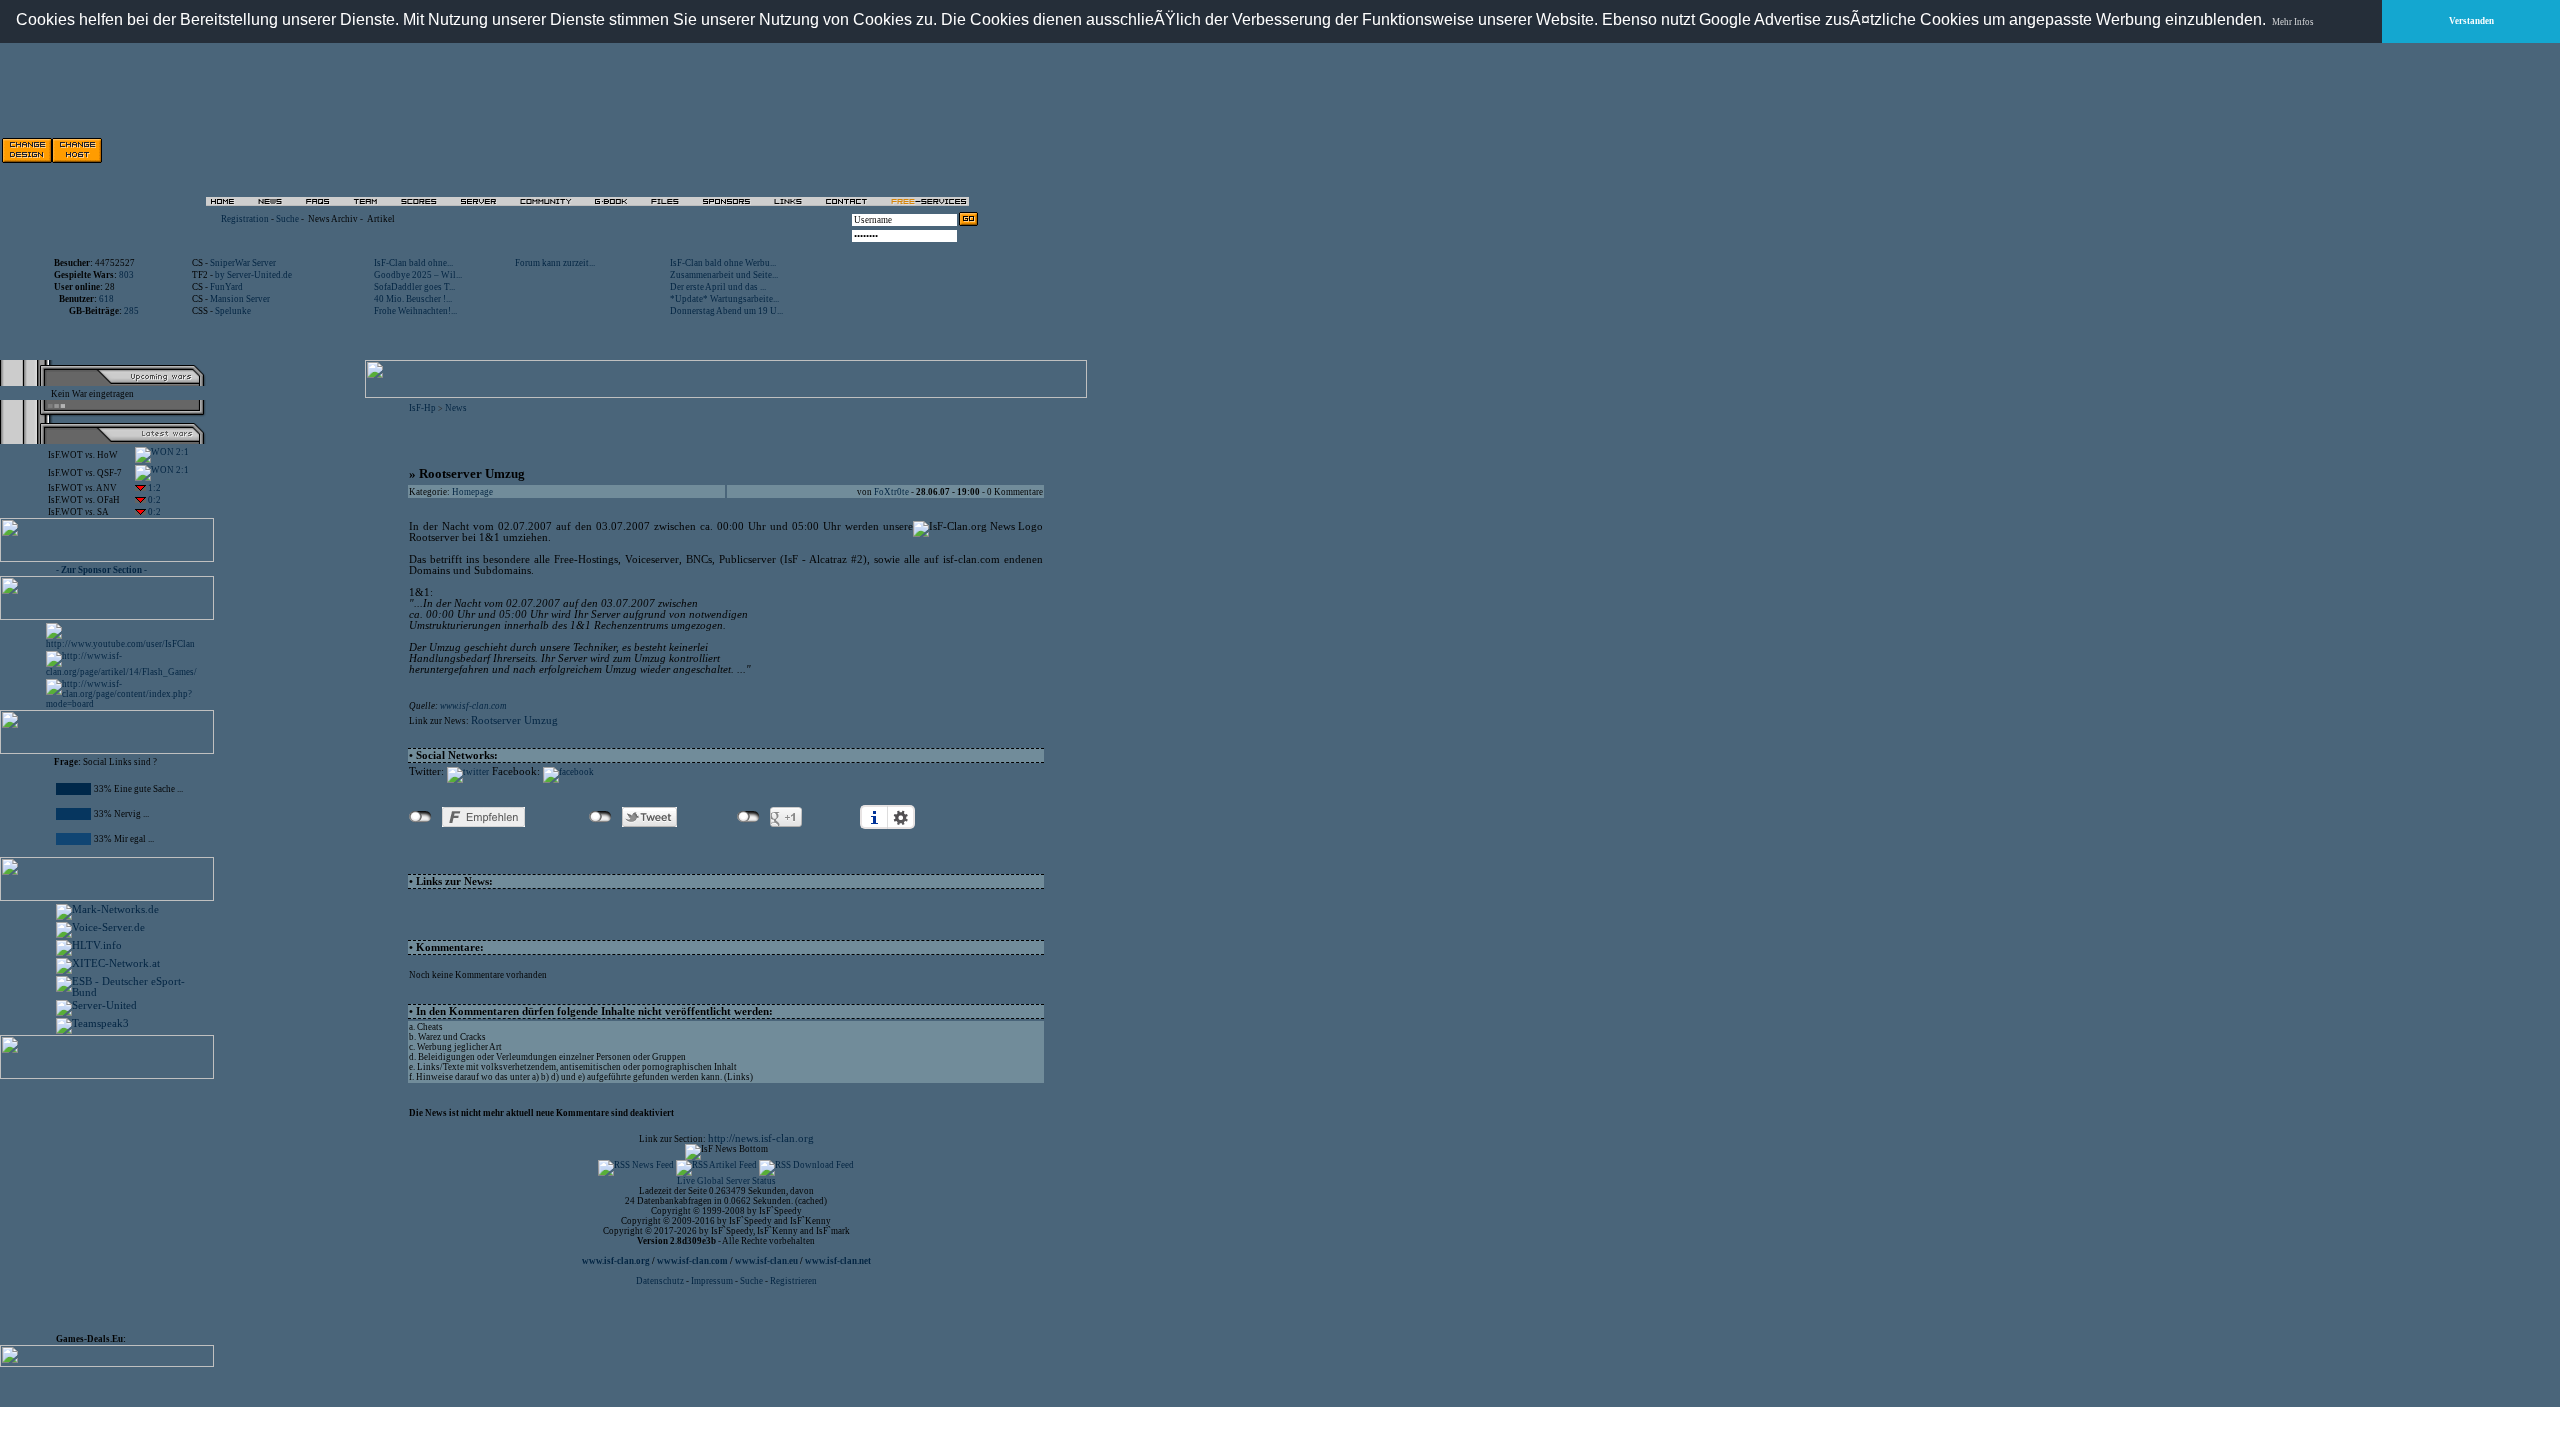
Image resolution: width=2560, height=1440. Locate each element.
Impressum (712, 1281)
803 (126, 275)
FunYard (226, 287)
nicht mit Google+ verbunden (748, 817)
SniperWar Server (243, 263)
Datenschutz (661, 1281)
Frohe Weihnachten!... (415, 311)
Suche (287, 219)
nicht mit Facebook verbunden (420, 817)
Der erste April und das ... (718, 287)
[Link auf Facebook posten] (568, 772)
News (456, 408)
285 (131, 311)
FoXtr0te (891, 492)
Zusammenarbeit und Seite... (724, 275)
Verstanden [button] (2471, 21)
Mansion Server (240, 299)
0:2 (153, 500)
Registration (245, 219)
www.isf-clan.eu (766, 1261)
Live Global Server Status (726, 1181)
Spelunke (233, 311)
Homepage (472, 492)
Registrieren (793, 1281)
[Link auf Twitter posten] (468, 772)
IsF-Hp (422, 408)
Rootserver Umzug (514, 720)
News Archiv (333, 219)
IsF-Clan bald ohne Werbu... (723, 263)
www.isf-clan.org (616, 1261)
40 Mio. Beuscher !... (413, 299)
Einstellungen (901, 817)
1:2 (153, 488)
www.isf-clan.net (838, 1261)
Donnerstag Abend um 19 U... (726, 311)
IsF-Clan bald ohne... (413, 263)
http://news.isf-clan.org (761, 1138)
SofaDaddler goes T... (414, 287)
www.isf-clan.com (473, 706)
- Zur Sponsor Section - (101, 570)
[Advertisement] (116, 1202)
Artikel (381, 219)
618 (106, 299)
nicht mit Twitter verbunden (600, 817)
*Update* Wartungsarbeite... (724, 299)
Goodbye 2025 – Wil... (418, 275)
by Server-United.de (253, 275)
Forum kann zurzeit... (555, 263)
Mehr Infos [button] (2293, 22)
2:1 (181, 452)
